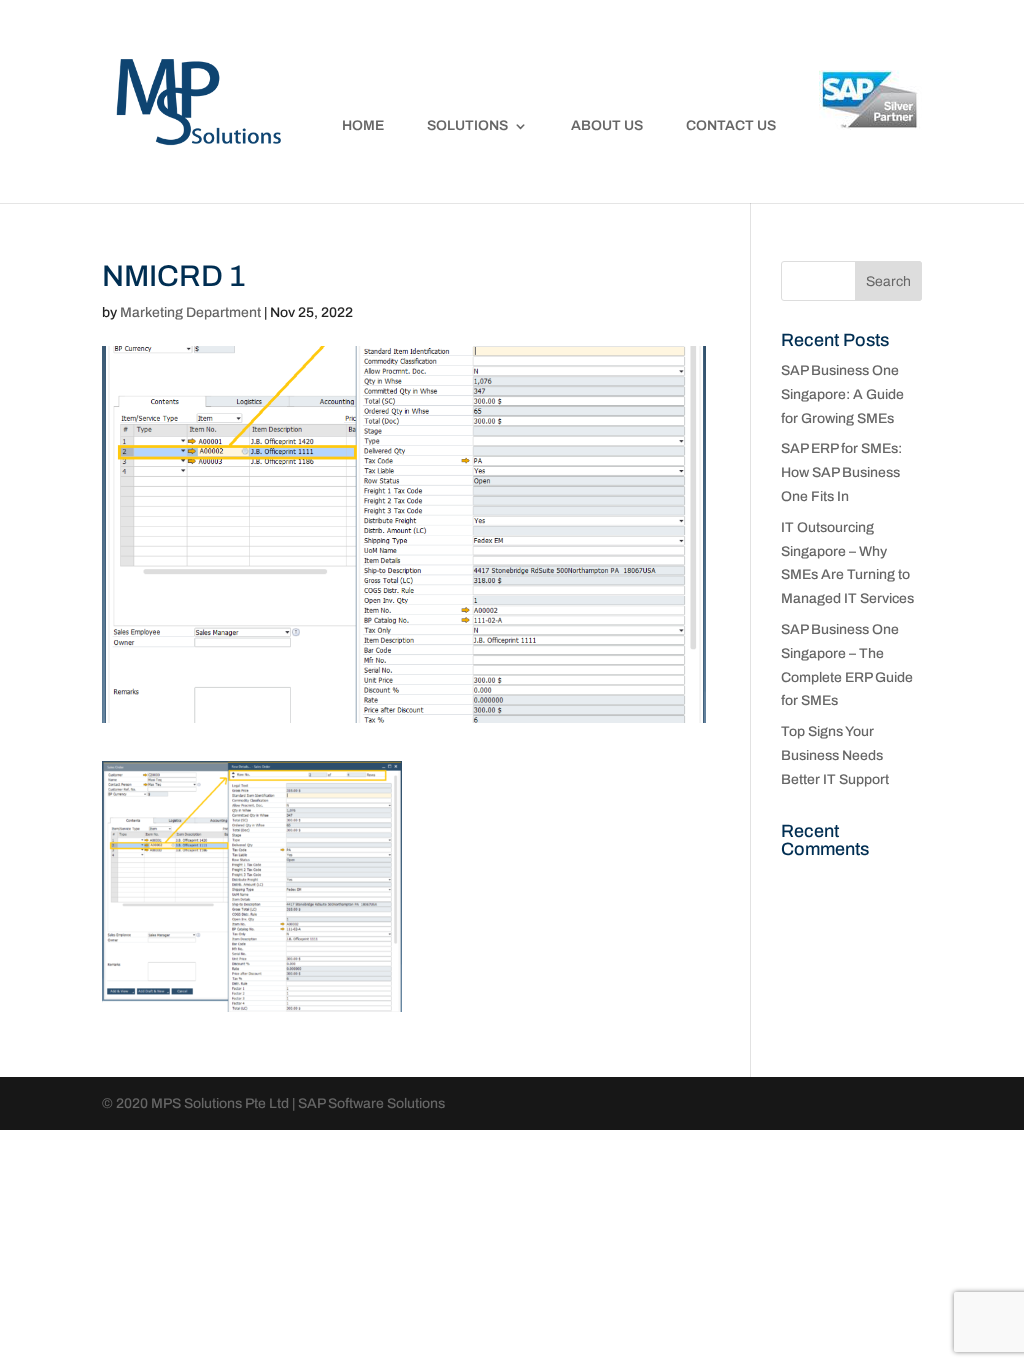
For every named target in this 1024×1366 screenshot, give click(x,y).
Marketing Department (190, 312)
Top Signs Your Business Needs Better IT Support (835, 755)
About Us (607, 126)
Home (363, 126)
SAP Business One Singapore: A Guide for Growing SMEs (842, 394)
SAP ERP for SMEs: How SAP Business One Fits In (841, 472)
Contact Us (731, 126)
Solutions (467, 126)
